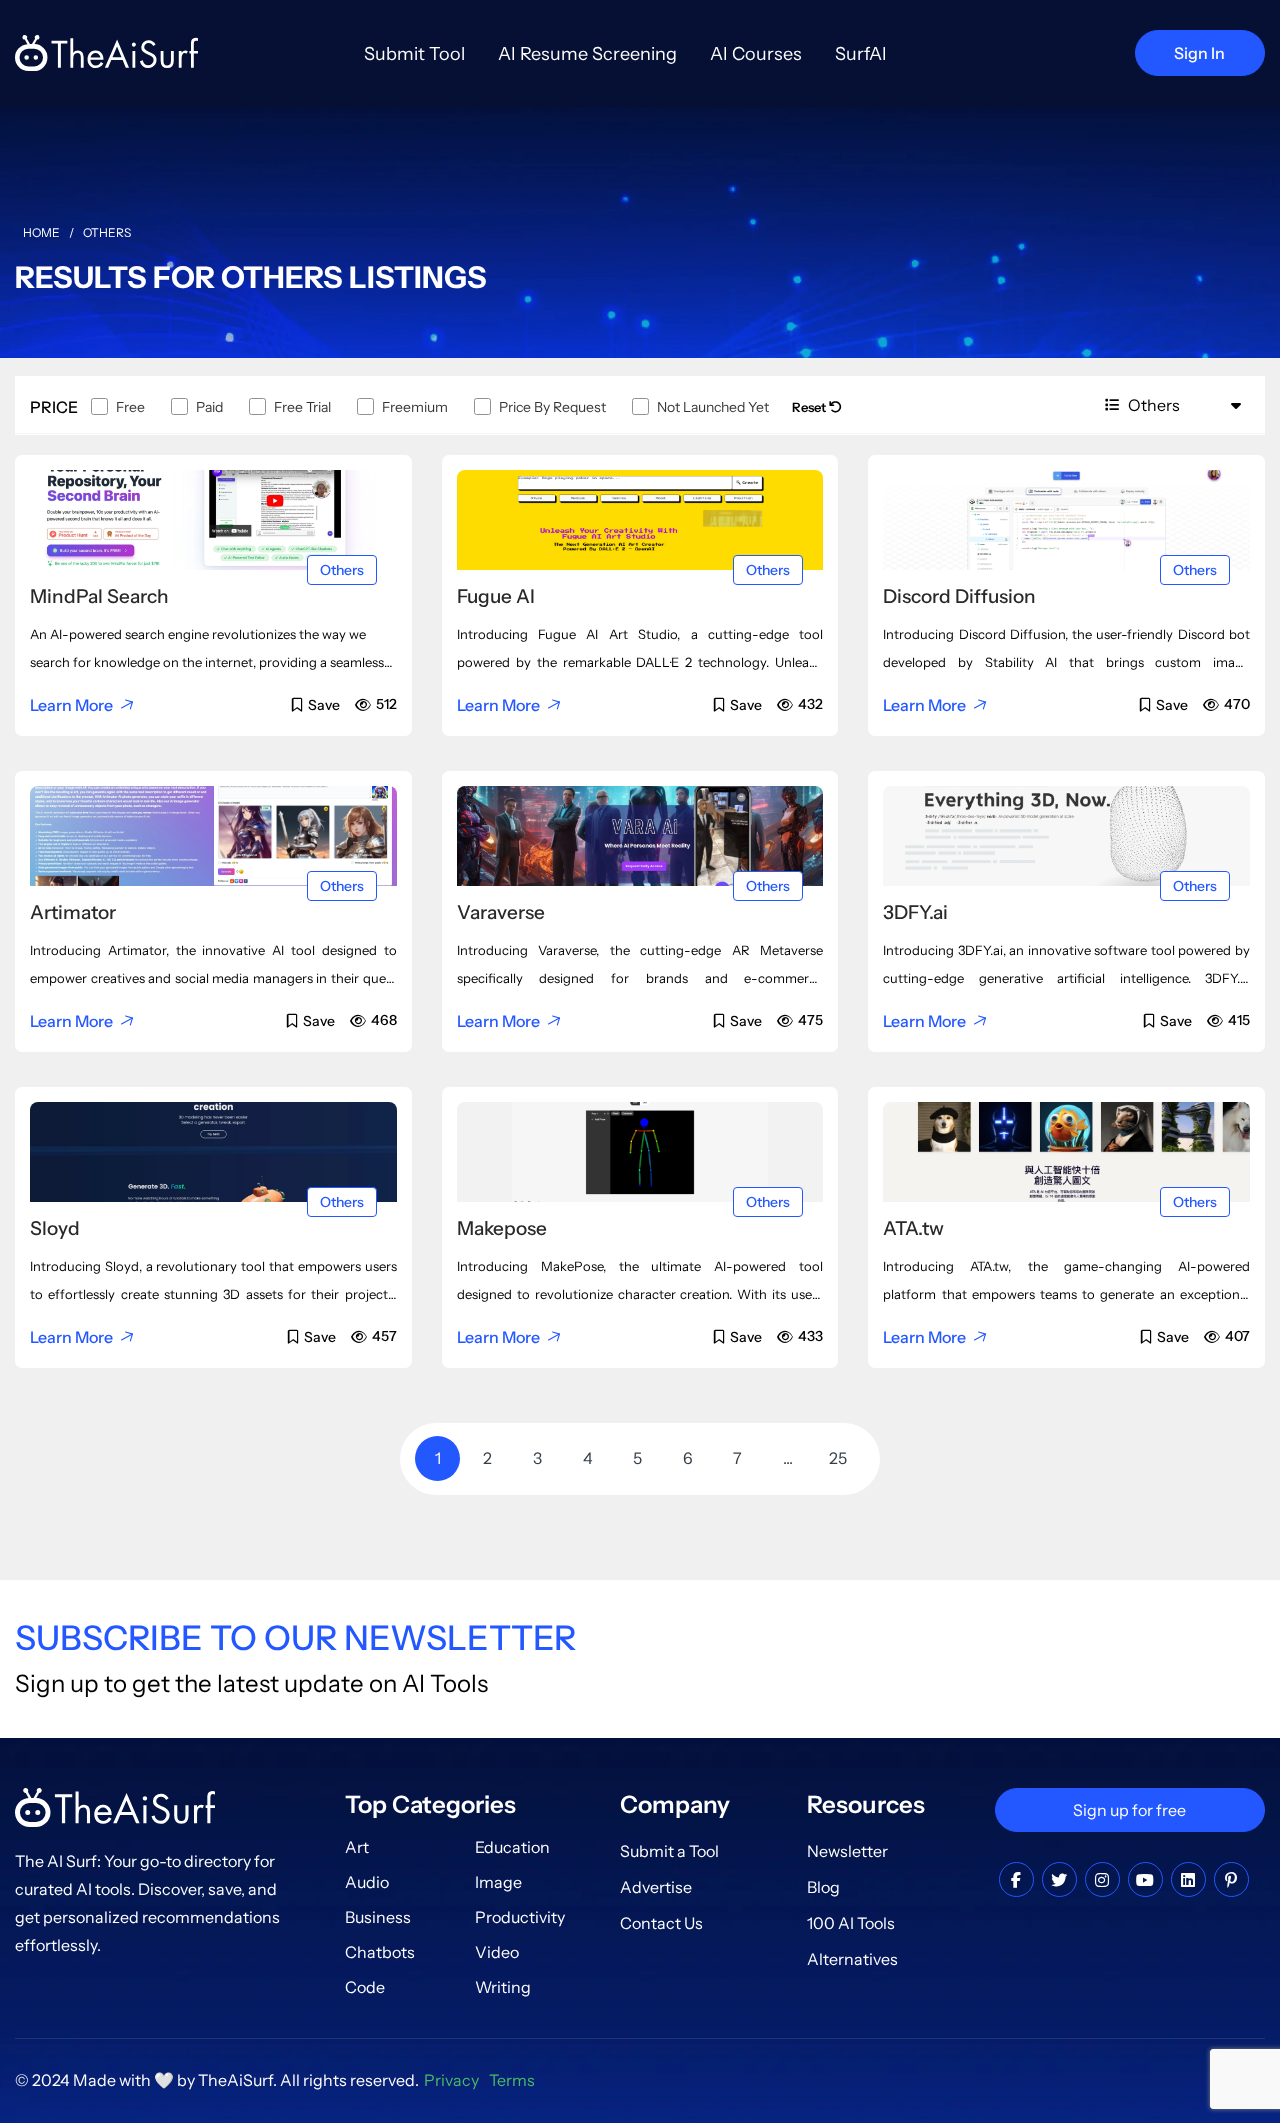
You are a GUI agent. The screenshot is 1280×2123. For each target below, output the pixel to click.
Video (497, 1952)
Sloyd (55, 1228)
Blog (823, 1887)
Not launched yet (713, 407)
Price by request (552, 407)
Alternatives (852, 1959)
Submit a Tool (669, 1851)
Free (130, 407)
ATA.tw (913, 1228)
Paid (209, 407)
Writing (503, 1987)
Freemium (415, 407)
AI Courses (756, 54)
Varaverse (501, 912)
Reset (810, 407)
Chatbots (380, 1952)
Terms (512, 2080)
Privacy (451, 2080)
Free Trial (302, 407)
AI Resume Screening (587, 54)
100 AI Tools (851, 1923)
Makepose (502, 1228)
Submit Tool (414, 54)
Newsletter (847, 1851)
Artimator (73, 912)
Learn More (71, 705)
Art (357, 1847)
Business (378, 1917)
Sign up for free (1129, 1810)
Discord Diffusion (959, 596)
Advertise (656, 1887)
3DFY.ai (915, 912)
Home (41, 232)
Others (342, 570)
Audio (367, 1882)
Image (498, 1882)
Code (365, 1987)
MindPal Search (99, 596)
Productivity (520, 1917)
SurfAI (861, 54)
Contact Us (661, 1923)
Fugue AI (496, 596)
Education (512, 1847)
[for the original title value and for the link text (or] (1016, 1880)
